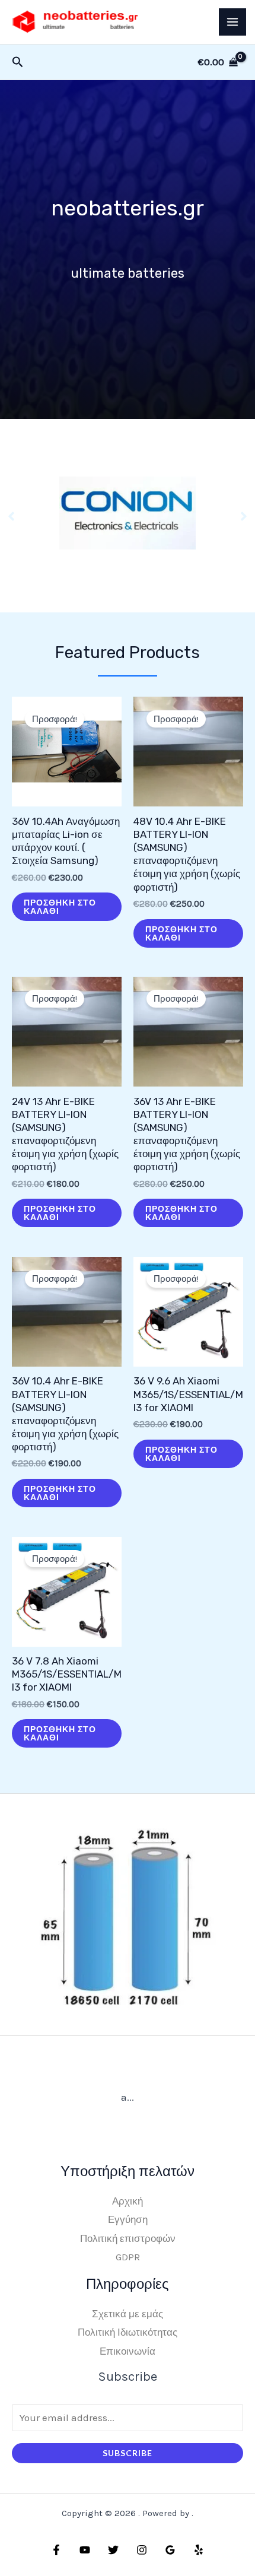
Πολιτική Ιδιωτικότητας (128, 2332)
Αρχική (128, 2201)
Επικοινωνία (128, 2351)
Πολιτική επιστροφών (128, 2238)
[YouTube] (85, 2550)
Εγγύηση (128, 2219)
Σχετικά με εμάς (128, 2314)
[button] (11, 516)
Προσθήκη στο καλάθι (60, 906)
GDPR (128, 2257)
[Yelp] (199, 2550)
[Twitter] (113, 2550)
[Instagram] (142, 2550)
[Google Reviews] (170, 2550)
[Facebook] (56, 2550)
